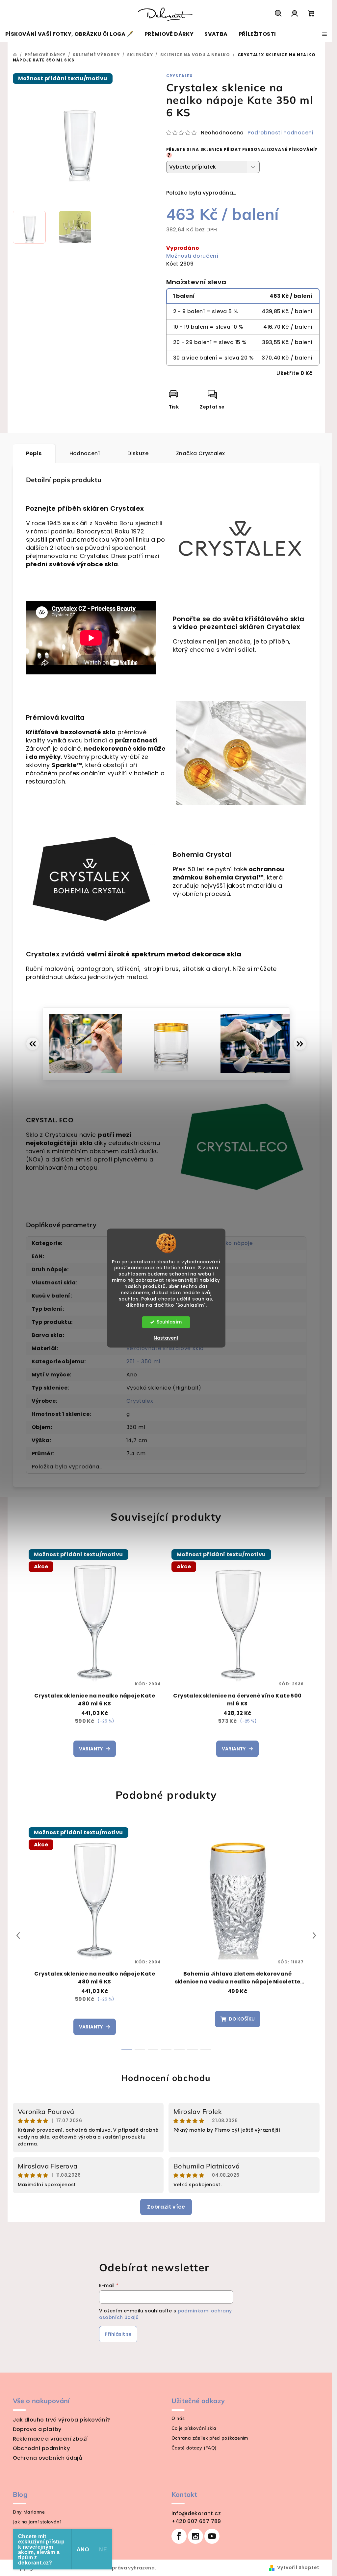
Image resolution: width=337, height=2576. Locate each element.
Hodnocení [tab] (85, 453)
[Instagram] (195, 2536)
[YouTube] (212, 2536)
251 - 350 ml (143, 1361)
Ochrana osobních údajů (48, 2458)
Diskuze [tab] (138, 453)
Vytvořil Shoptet (298, 2567)
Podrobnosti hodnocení (280, 133)
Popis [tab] (34, 453)
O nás (178, 2418)
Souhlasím (169, 1322)
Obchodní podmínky (41, 2448)
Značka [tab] (200, 453)
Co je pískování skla (194, 2428)
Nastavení (166, 1338)
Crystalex (180, 76)
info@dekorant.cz (196, 2513)
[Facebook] (179, 2536)
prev (18, 1935)
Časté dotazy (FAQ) (194, 2448)
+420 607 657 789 (196, 2521)
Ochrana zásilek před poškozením (210, 2438)
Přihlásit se (118, 2334)
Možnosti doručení (192, 256)
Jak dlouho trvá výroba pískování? (62, 2420)
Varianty (91, 1749)
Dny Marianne (29, 2512)
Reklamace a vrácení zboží (50, 2439)
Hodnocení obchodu (166, 2078)
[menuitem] (69, 34)
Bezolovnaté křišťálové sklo (165, 1348)
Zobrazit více (166, 2207)
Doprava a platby (37, 2429)
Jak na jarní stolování (37, 2522)
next (314, 1935)
